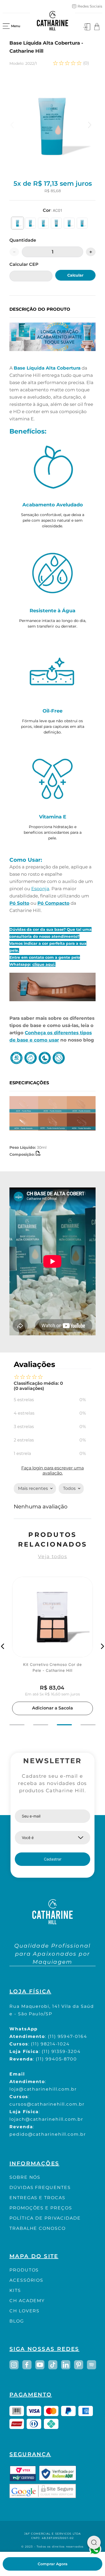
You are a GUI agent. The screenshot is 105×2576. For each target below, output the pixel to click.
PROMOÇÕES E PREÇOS (41, 2208)
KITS (15, 2290)
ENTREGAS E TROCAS (37, 2198)
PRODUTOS (24, 2270)
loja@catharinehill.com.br (43, 2089)
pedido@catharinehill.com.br (48, 2134)
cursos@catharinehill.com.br (47, 2104)
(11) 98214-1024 (50, 2044)
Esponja (40, 889)
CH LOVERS (24, 2311)
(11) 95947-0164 (68, 2036)
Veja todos (52, 1557)
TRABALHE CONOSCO (38, 2228)
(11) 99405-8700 (56, 2059)
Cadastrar (53, 1859)
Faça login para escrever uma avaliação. (52, 1470)
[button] (17, 223)
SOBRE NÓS (25, 2177)
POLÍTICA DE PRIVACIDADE (45, 2218)
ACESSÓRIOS (26, 2280)
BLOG (17, 2321)
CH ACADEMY (27, 2301)
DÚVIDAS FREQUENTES (40, 2187)
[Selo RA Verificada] (58, 2473)
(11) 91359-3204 (61, 2051)
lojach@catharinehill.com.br (46, 2119)
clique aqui (43, 964)
